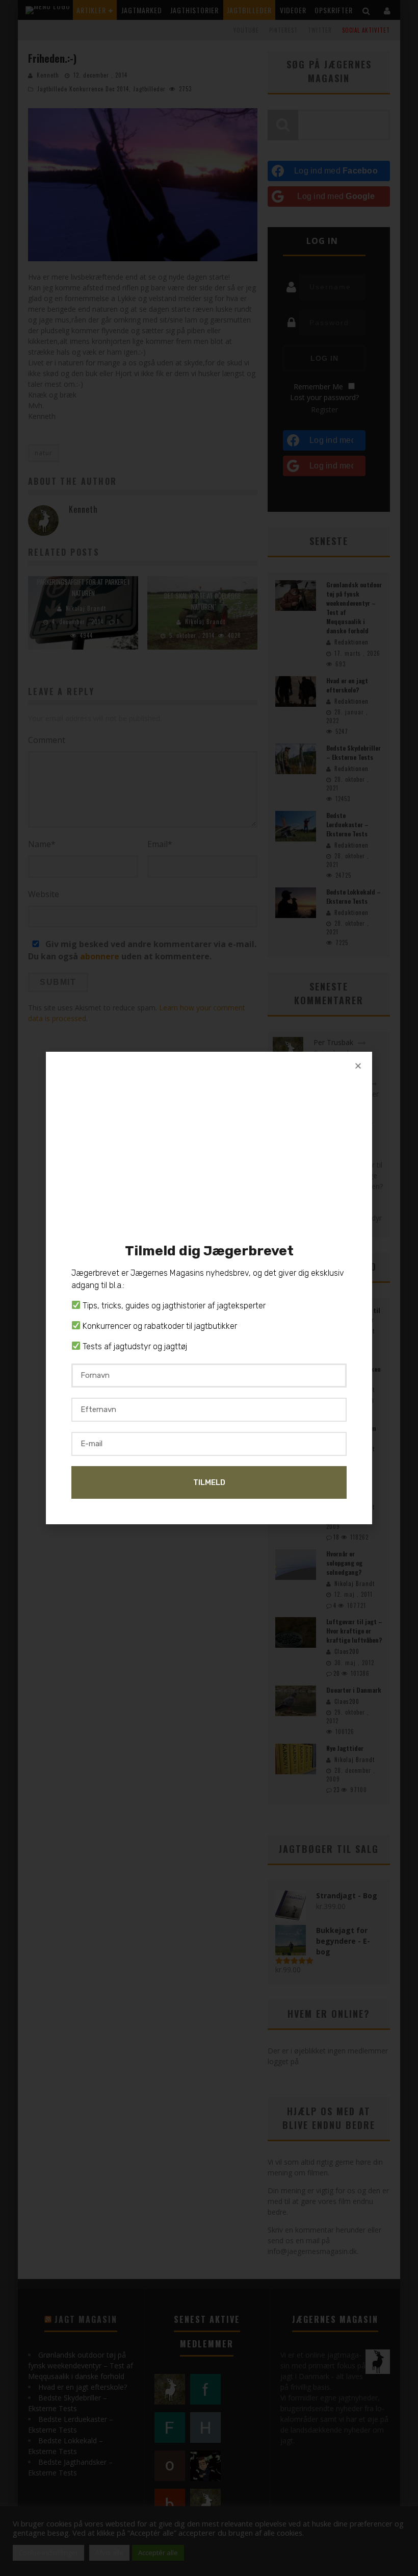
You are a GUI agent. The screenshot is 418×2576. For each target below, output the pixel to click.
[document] (209, 1288)
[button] (358, 1066)
